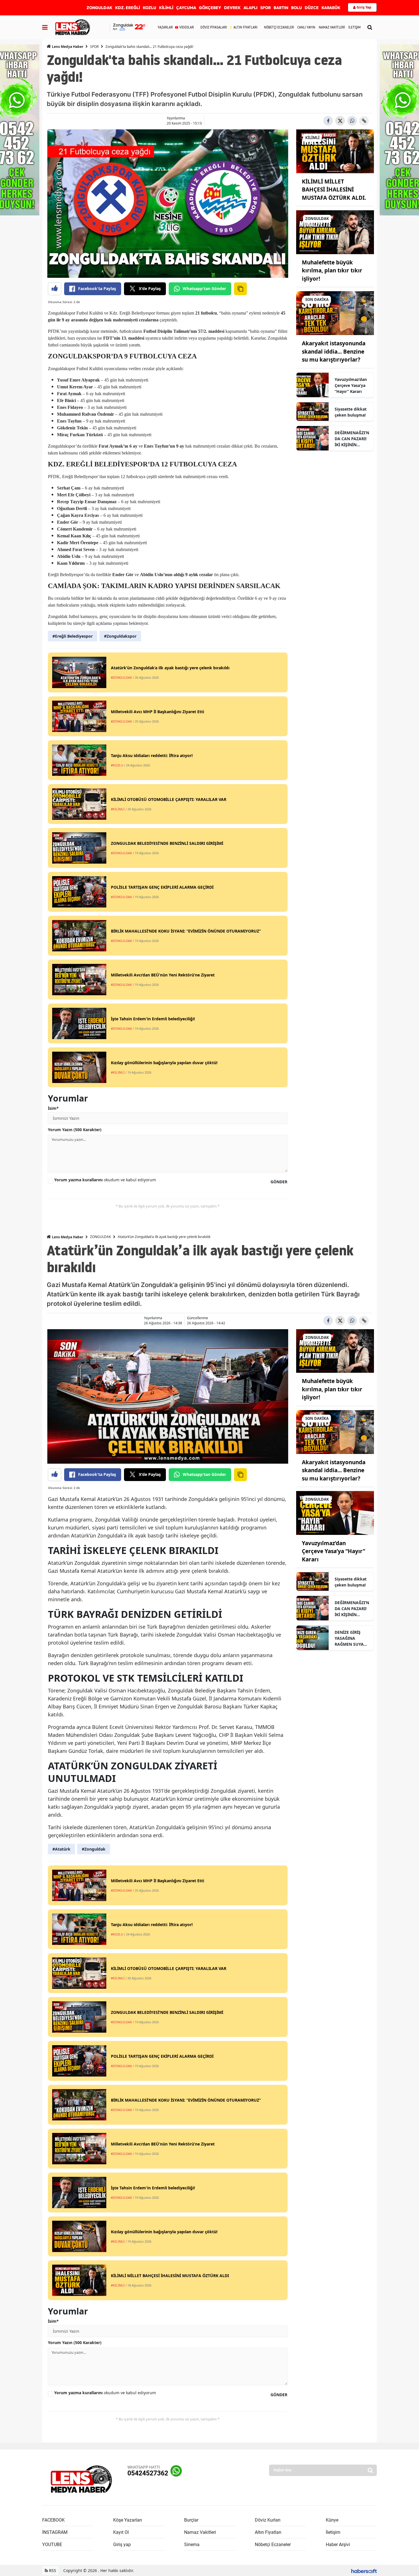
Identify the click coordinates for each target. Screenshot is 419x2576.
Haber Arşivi (338, 2545)
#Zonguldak (94, 1849)
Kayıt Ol (121, 2532)
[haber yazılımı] (364, 2570)
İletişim (333, 2532)
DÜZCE (312, 8)
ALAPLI (250, 8)
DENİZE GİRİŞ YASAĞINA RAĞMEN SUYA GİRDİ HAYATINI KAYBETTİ (350, 1638)
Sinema (192, 2545)
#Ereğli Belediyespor (73, 636)
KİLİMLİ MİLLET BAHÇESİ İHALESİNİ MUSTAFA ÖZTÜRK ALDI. (334, 190)
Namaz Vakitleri (200, 2532)
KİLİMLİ (166, 8)
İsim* (53, 1108)
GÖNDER (279, 1182)
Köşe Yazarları (128, 2520)
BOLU (296, 8)
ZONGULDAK (99, 8)
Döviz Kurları (268, 2520)
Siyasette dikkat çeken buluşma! (351, 412)
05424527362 (148, 2473)
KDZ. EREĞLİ (128, 8)
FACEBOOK (53, 2520)
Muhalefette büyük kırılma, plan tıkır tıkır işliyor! (332, 271)
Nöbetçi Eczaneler (273, 2545)
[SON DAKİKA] (335, 313)
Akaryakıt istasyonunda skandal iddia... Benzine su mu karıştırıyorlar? (334, 351)
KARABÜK (331, 8)
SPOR (266, 8)
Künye (332, 2520)
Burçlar (191, 2520)
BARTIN (281, 8)
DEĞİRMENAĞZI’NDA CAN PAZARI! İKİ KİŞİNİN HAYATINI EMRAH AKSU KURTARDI (352, 439)
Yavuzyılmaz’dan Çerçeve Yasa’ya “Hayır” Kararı (351, 385)
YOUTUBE (52, 2545)
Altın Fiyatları (268, 2532)
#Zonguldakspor (120, 636)
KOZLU (150, 8)
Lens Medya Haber (67, 47)
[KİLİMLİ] (335, 151)
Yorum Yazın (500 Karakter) (75, 1130)
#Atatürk (61, 1849)
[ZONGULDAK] (335, 232)
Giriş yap (122, 2545)
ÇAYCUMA (186, 8)
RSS (52, 2570)
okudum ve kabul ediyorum (105, 1180)
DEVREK (232, 8)
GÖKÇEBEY (210, 8)
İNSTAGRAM (55, 2532)
